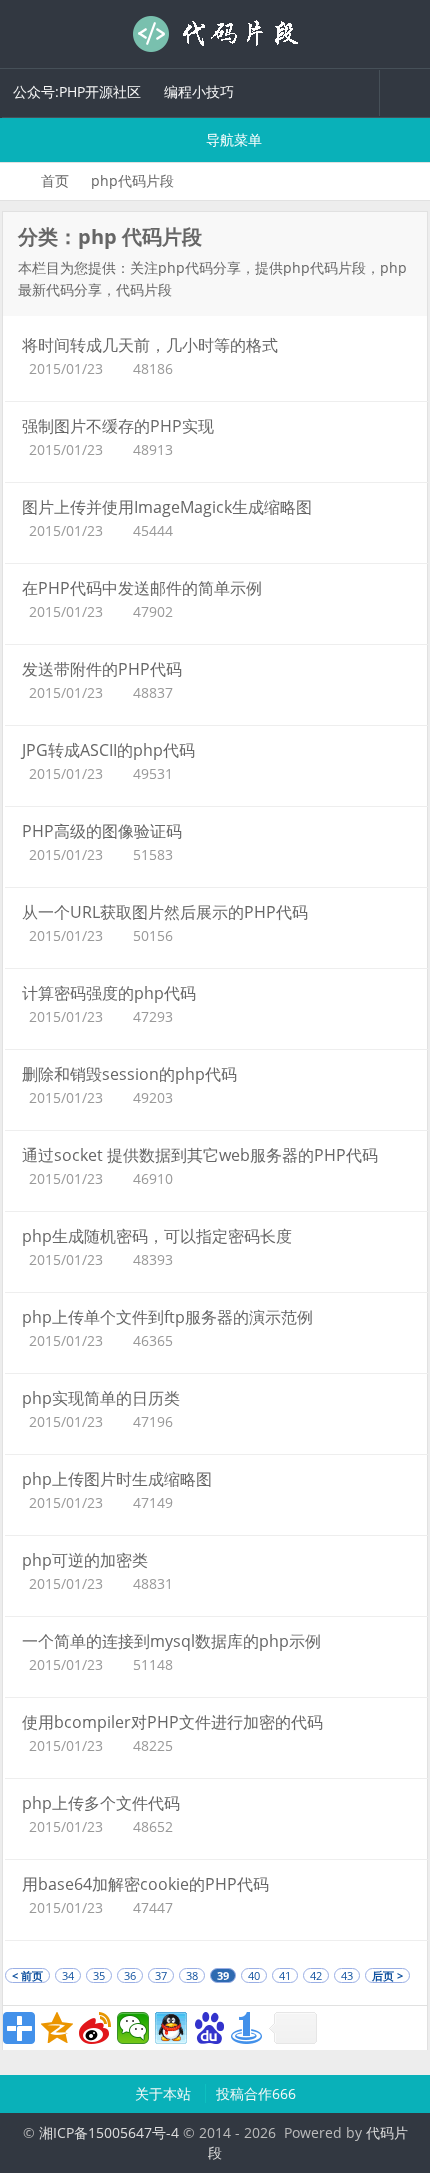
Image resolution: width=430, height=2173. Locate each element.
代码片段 (215, 34)
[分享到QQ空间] (57, 2028)
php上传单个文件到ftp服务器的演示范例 (167, 1317)
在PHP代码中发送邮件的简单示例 (142, 588)
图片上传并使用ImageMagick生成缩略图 (167, 507)
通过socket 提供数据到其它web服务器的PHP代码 (200, 1155)
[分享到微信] (133, 2028)
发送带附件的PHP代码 (102, 669)
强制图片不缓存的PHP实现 (118, 426)
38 (192, 1975)
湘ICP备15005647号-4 (109, 2132)
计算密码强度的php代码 (109, 993)
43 (347, 1975)
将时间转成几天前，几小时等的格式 (150, 345)
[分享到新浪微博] (95, 2028)
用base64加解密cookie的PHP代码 (145, 1884)
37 (161, 1975)
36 (130, 1975)
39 (223, 1975)
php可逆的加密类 (85, 1560)
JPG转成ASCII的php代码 (108, 750)
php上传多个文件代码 (101, 1803)
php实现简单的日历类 (101, 1398)
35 (99, 1975)
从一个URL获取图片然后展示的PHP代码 (165, 912)
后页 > (387, 1975)
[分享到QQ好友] (171, 2028)
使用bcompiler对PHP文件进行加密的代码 (172, 1722)
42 (316, 1975)
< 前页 (27, 1975)
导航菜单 (232, 139)
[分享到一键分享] (247, 2028)
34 (68, 1975)
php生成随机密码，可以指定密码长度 (157, 1236)
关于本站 (165, 2093)
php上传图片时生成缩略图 (117, 1479)
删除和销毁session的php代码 (129, 1074)
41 (285, 1975)
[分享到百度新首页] (209, 2028)
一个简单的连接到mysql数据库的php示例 (171, 1641)
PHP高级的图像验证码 (102, 831)
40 (254, 1975)
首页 (55, 180)
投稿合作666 (256, 2093)
